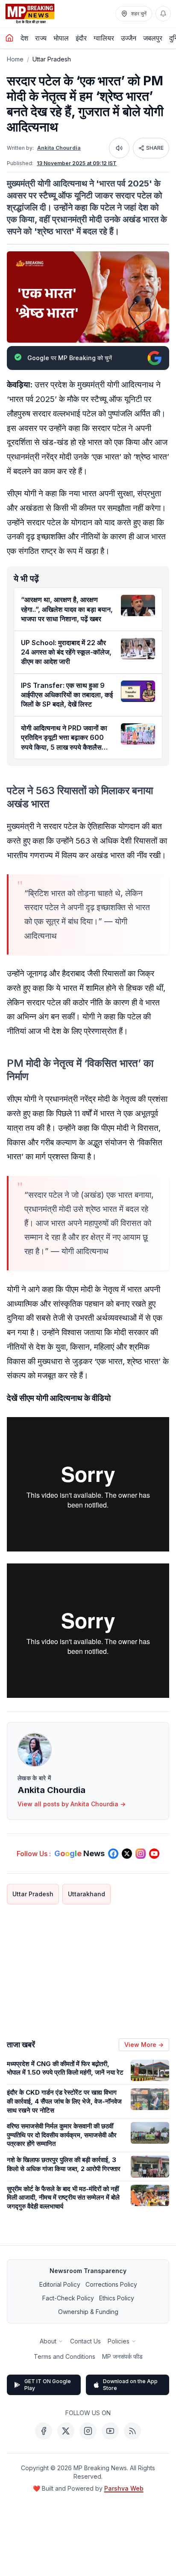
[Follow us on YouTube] (154, 1854)
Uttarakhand (87, 1894)
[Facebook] (44, 2431)
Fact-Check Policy (68, 2298)
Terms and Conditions (65, 2356)
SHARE (155, 148)
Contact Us (85, 2341)
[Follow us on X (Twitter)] (127, 1854)
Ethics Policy (117, 2298)
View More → (144, 2045)
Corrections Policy (111, 2284)
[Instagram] (88, 2431)
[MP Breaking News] (30, 14)
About (48, 2341)
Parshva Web (124, 2488)
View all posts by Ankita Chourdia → (72, 1804)
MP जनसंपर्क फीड (122, 2356)
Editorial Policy (60, 2284)
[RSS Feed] (132, 2431)
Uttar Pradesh (52, 59)
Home (15, 59)
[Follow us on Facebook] (113, 1854)
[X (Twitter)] (66, 2431)
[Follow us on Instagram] (141, 1854)
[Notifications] (163, 14)
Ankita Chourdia (59, 148)
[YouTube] (110, 2431)
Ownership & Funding (88, 2312)
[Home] (9, 38)
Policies (119, 2341)
